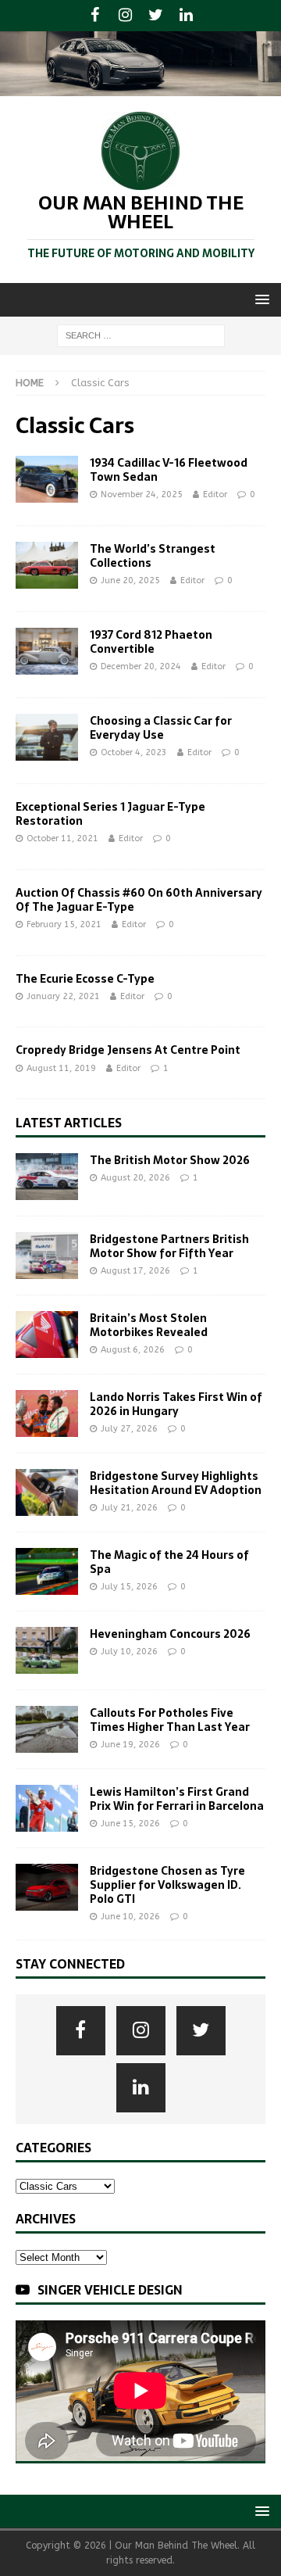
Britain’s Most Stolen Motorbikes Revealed (149, 1325)
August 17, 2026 (135, 1271)
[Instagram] (125, 16)
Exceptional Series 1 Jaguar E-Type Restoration (110, 814)
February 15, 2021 (64, 924)
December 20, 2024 (141, 666)
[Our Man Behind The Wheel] (140, 87)
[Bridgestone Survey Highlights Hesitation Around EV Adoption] (47, 1492)
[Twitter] (156, 16)
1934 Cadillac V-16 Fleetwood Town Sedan (169, 470)
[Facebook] (95, 16)
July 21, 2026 (129, 1508)
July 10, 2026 (129, 1652)
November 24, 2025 (142, 494)
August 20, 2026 (135, 1178)
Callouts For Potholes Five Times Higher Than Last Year (170, 1720)
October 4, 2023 (134, 752)
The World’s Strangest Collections (153, 556)
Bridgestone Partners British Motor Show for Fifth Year (169, 1246)
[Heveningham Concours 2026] (47, 1650)
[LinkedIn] (186, 16)
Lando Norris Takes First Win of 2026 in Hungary (176, 1404)
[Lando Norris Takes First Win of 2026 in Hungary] (47, 1413)
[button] (260, 299)
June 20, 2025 (130, 580)
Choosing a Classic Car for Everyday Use (161, 728)
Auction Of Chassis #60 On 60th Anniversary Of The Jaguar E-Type (139, 900)
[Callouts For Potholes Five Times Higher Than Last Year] (47, 1729)
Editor (215, 494)
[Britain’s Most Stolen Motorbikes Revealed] (47, 1335)
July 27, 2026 (129, 1429)
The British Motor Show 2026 (170, 1160)
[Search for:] (141, 335)
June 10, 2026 (130, 1917)
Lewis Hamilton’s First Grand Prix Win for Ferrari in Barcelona (177, 1799)
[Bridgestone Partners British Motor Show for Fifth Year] (47, 1256)
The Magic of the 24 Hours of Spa (169, 1562)
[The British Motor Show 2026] (47, 1177)
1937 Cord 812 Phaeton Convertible (151, 642)
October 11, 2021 (62, 838)
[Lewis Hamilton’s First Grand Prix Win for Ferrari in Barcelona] (47, 1808)
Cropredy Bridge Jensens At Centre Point (128, 1050)
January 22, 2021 (63, 996)
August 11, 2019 (61, 1068)
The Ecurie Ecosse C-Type (85, 979)
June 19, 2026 (130, 1745)
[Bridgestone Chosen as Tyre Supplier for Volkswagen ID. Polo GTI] (47, 1887)
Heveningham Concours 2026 (170, 1634)
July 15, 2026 (129, 1587)
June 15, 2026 (130, 1824)
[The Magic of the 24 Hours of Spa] (47, 1571)
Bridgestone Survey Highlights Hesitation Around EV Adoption (176, 1483)
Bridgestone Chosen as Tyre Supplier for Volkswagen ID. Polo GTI (167, 1885)
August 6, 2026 (133, 1350)
